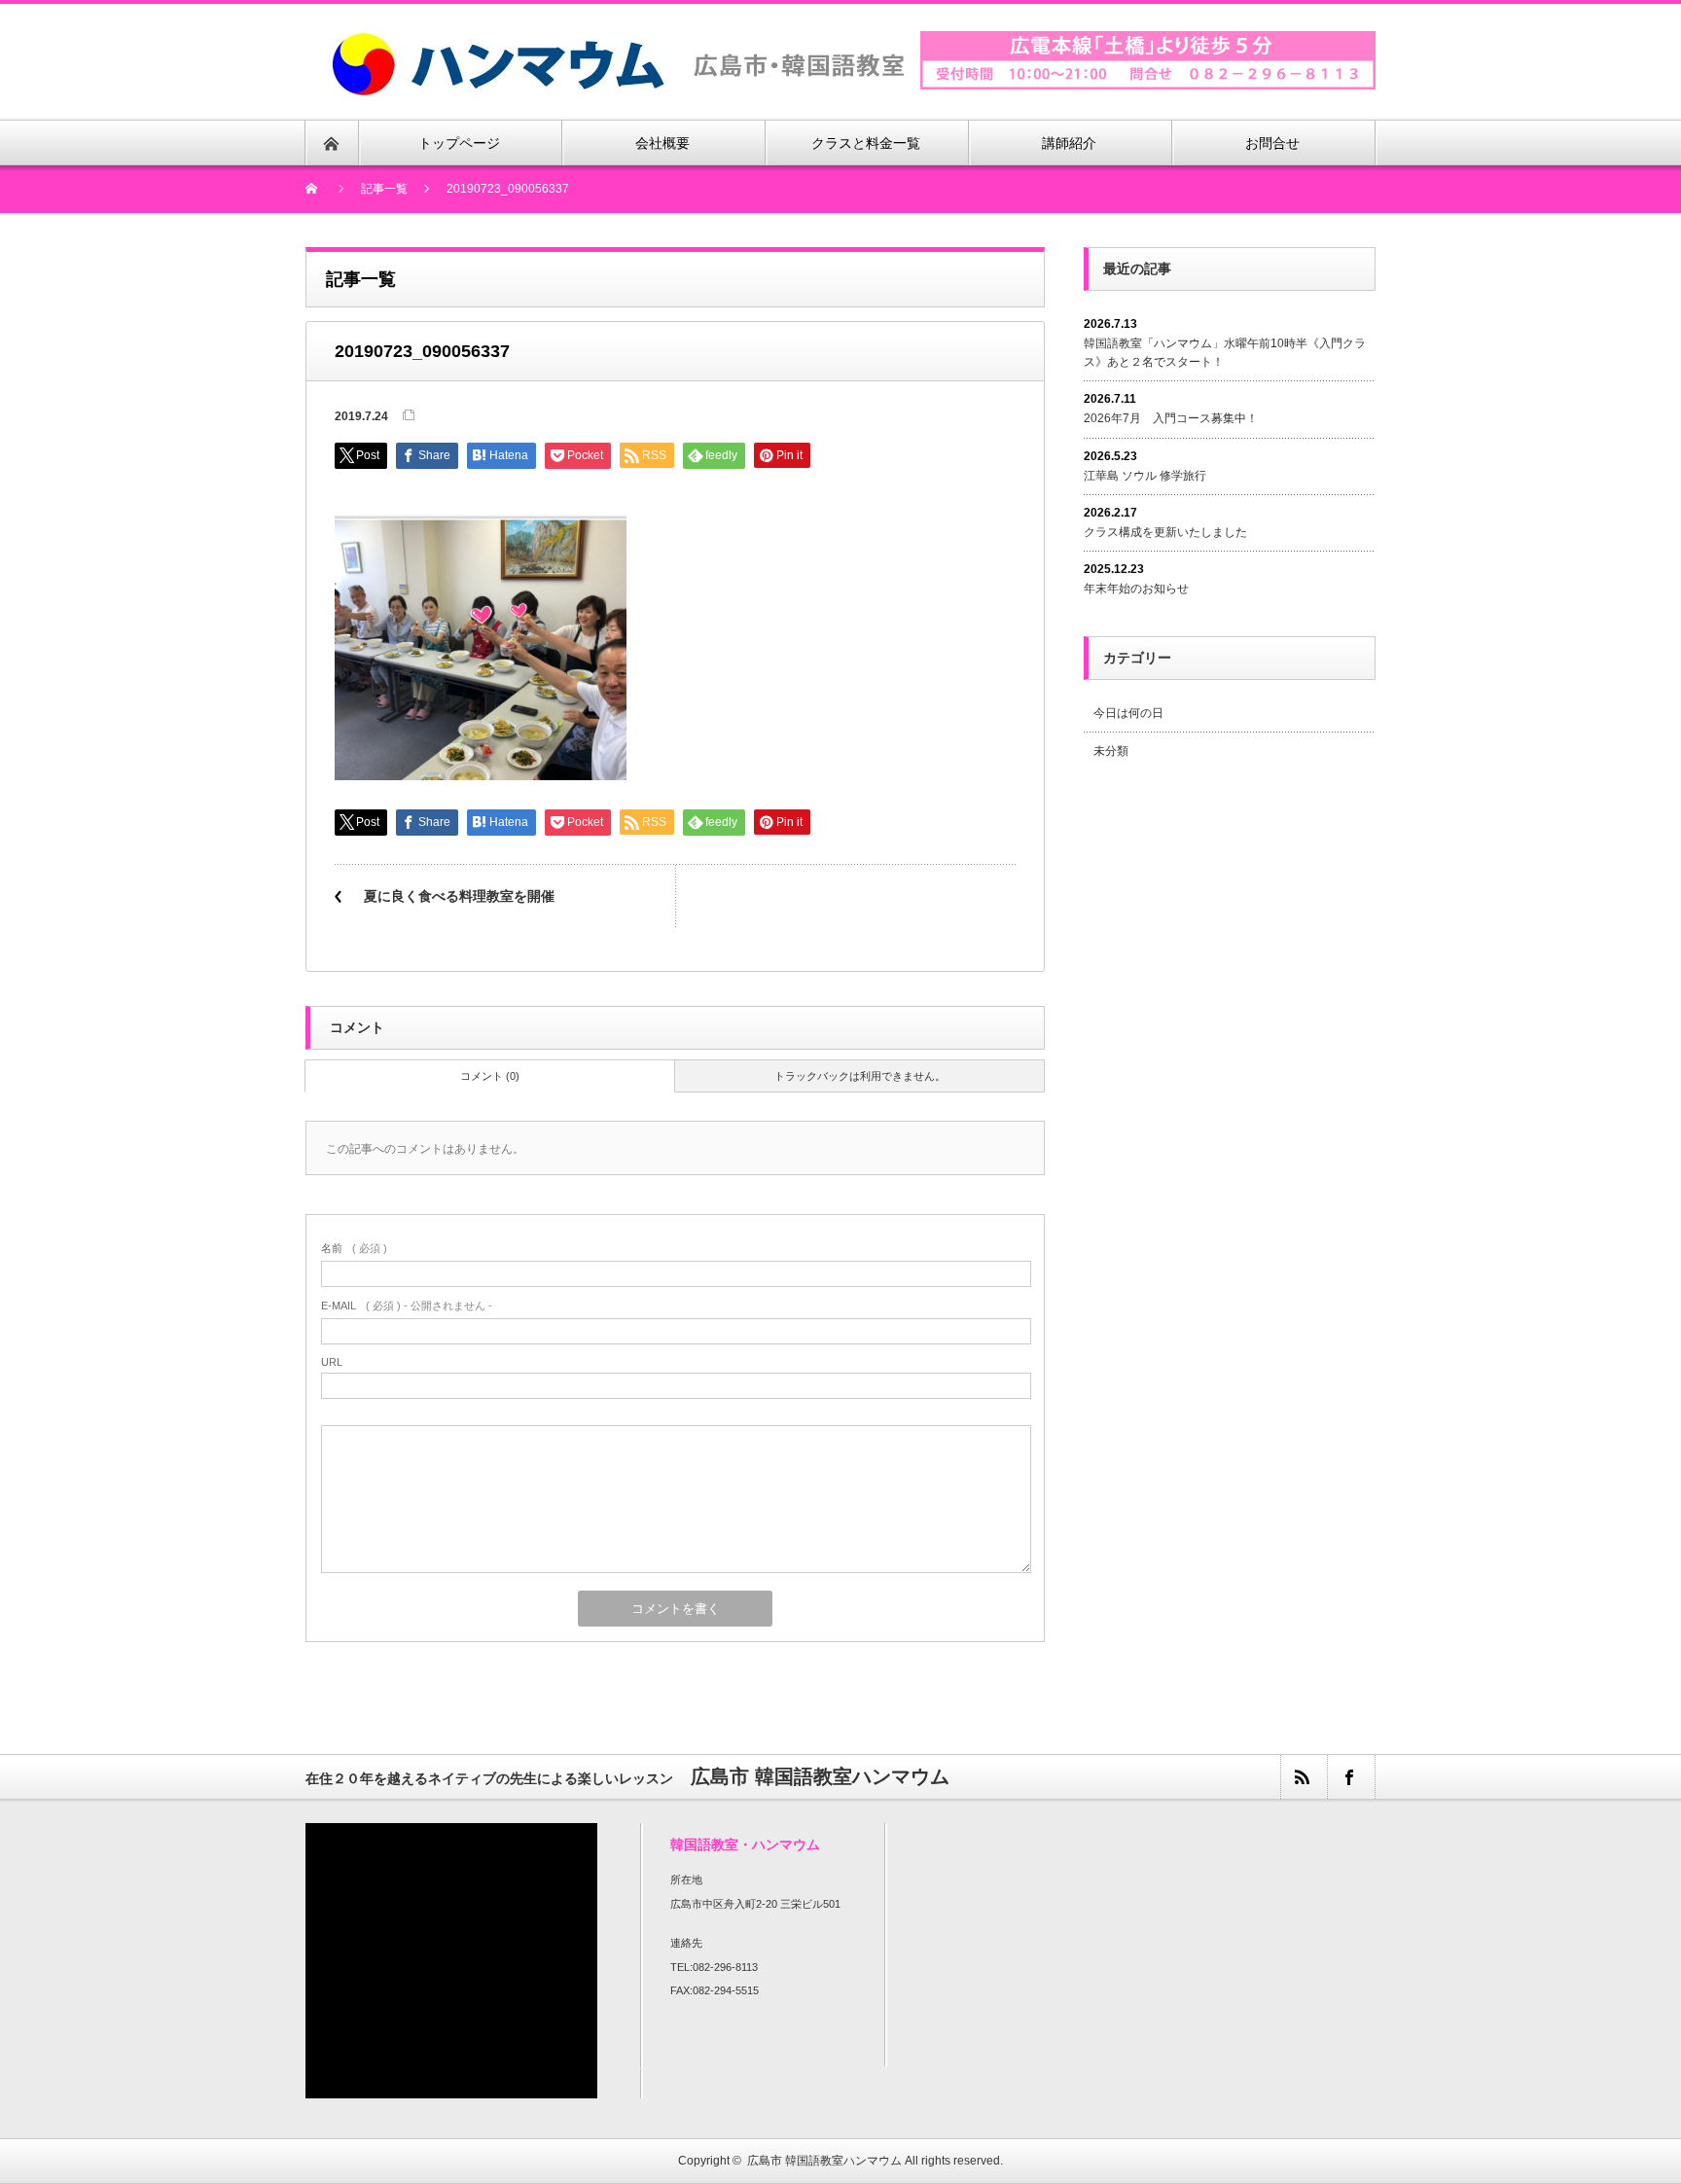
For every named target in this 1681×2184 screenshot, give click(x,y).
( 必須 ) (354, 1248)
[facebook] (1350, 1777)
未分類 (1111, 751)
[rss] (1304, 1777)
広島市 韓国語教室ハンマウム (824, 2161)
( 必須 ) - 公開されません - (407, 1306)
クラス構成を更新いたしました (1165, 532)
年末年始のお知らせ (1136, 589)
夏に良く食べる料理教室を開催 (459, 896)
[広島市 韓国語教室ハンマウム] (618, 34)
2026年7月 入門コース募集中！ (1171, 418)
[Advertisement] (1247, 937)
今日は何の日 (1128, 713)
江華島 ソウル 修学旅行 (1145, 476)
